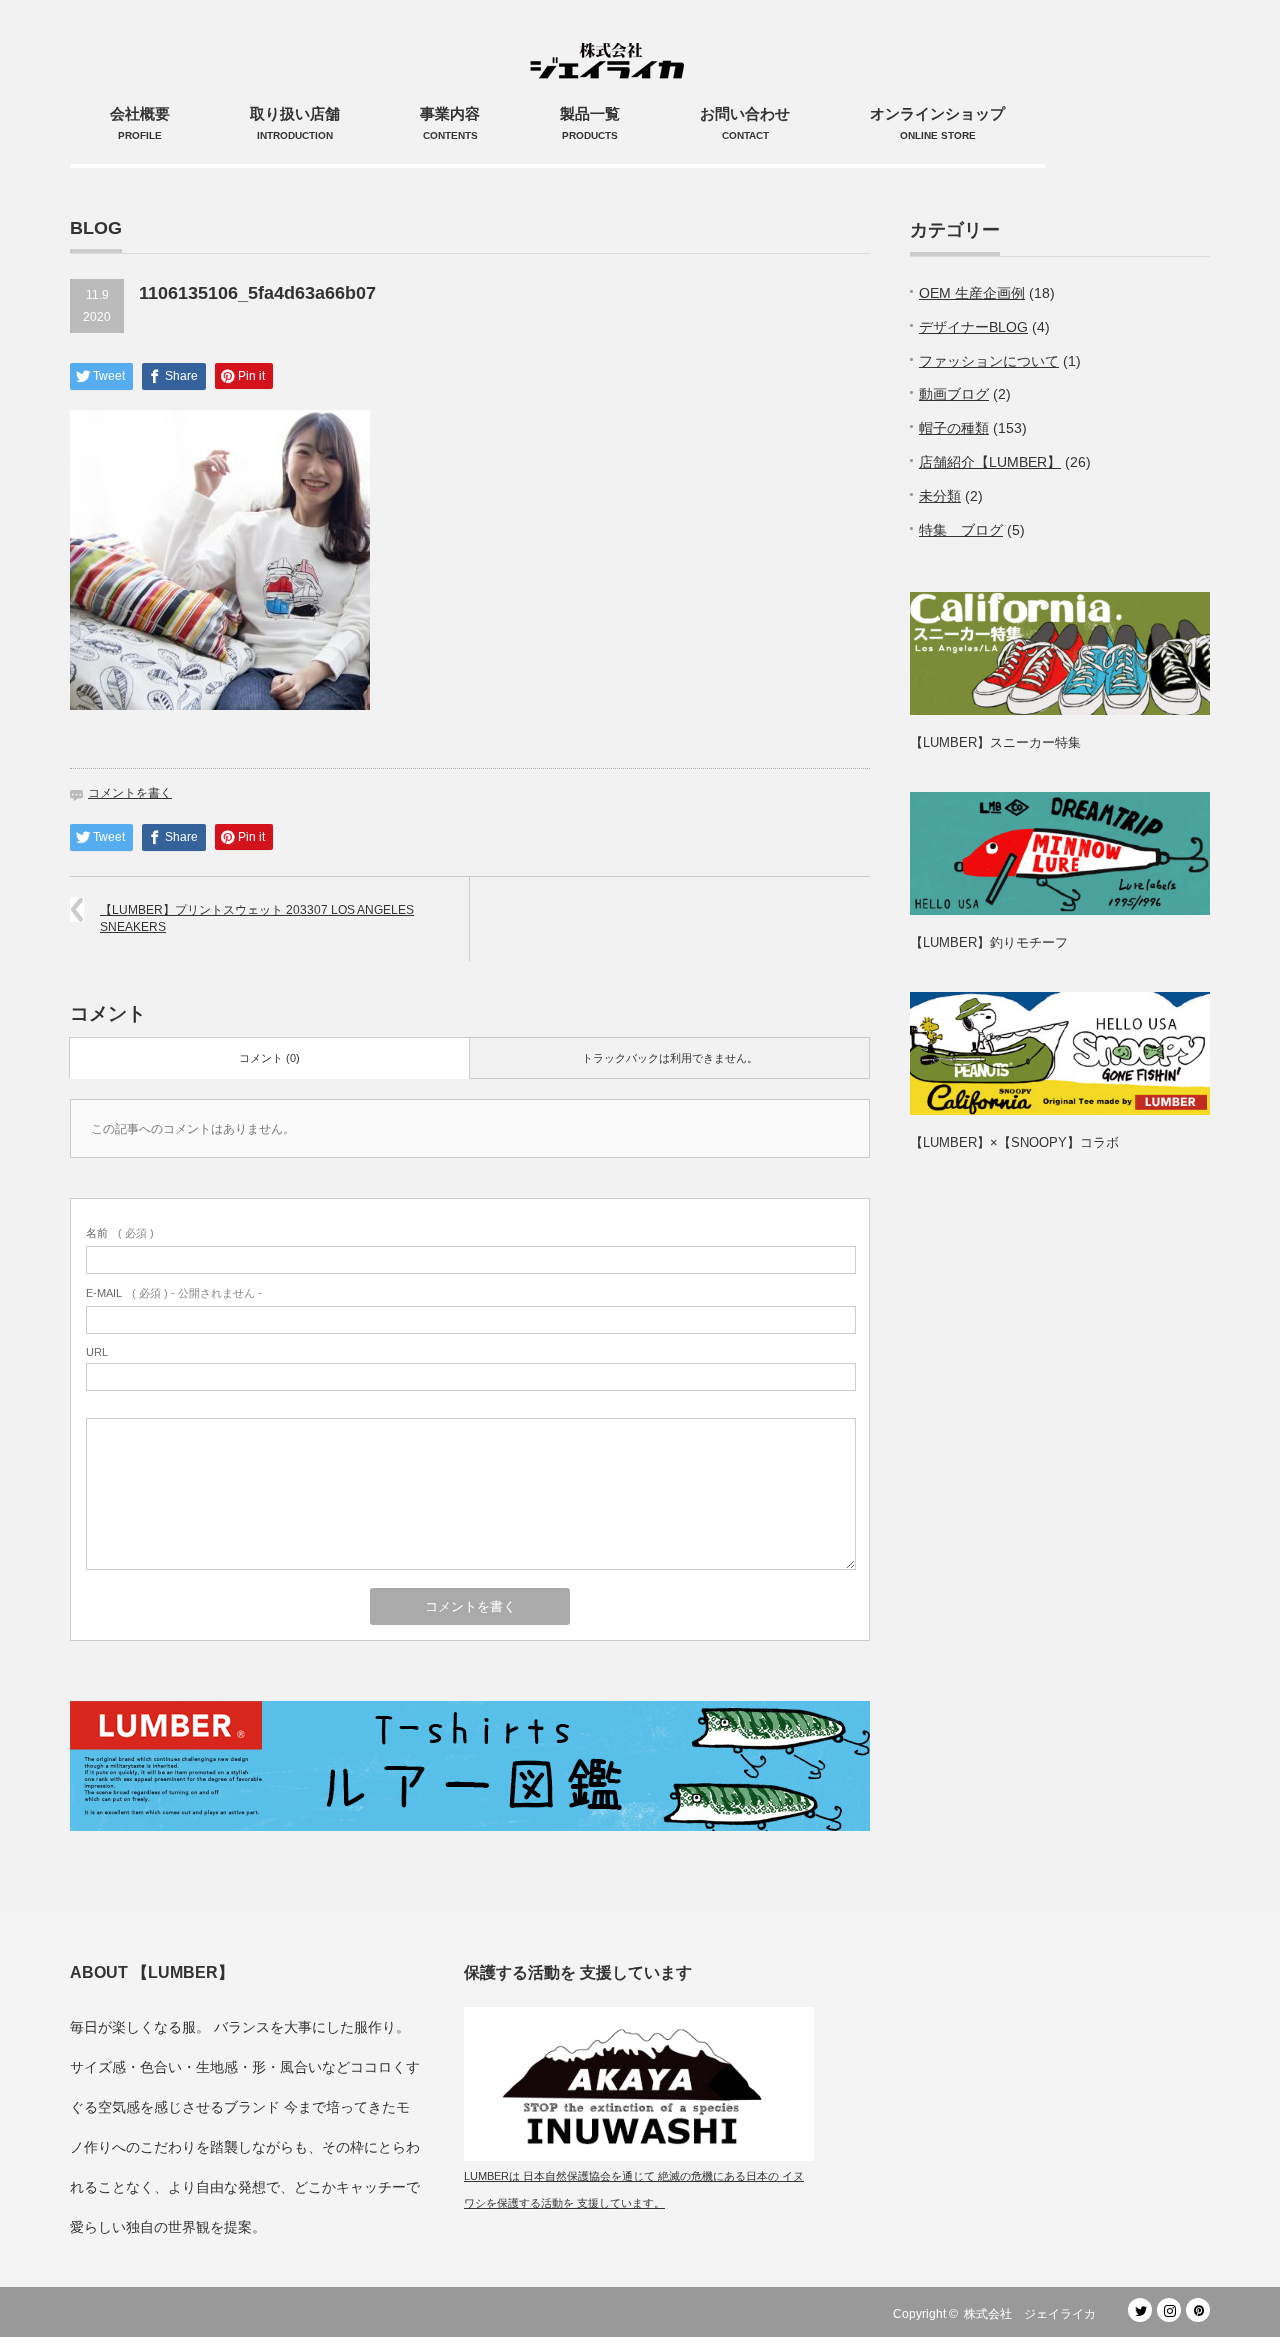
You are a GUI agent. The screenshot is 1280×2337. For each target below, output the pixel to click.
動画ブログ (954, 394)
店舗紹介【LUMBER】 (990, 462)
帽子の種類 (954, 428)
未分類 (940, 496)
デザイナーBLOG (973, 327)
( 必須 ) (120, 1233)
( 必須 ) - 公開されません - (174, 1293)
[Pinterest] (1198, 2310)
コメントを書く (130, 793)
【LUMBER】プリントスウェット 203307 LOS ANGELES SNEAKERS (257, 918)
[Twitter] (1140, 2310)
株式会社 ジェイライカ (1036, 2314)
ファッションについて (989, 361)
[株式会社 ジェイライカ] (611, 40)
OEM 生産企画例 (972, 293)
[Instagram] (1169, 2310)
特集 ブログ (961, 530)
